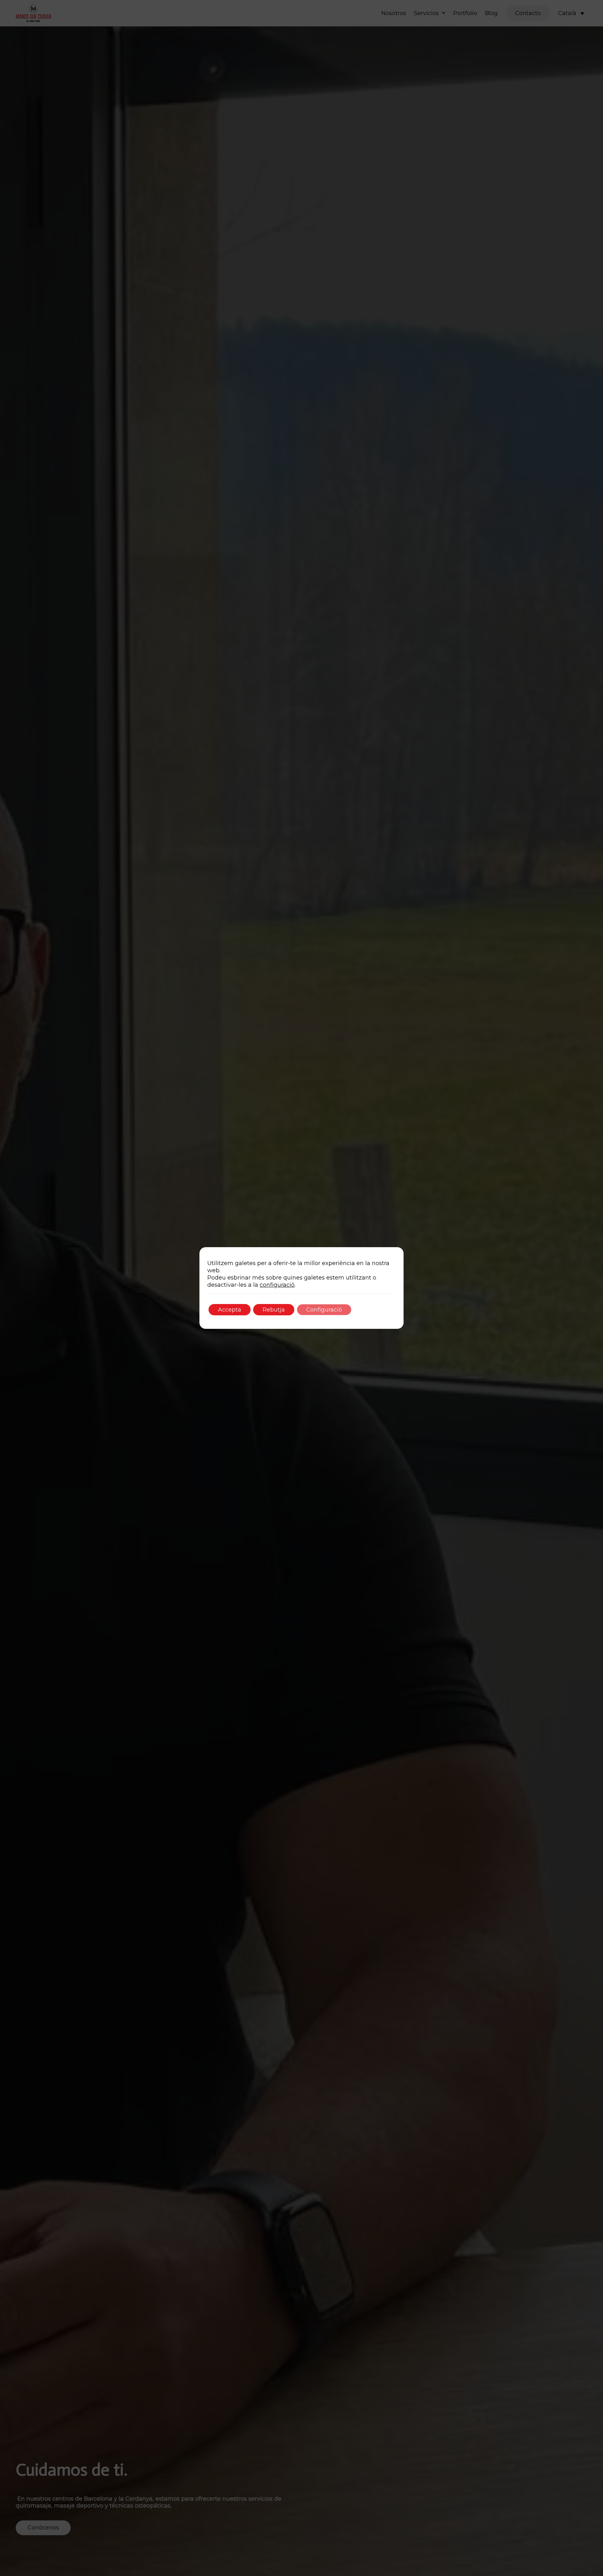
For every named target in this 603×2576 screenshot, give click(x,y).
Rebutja (274, 1310)
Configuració (324, 1310)
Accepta (230, 1310)
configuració (277, 1285)
